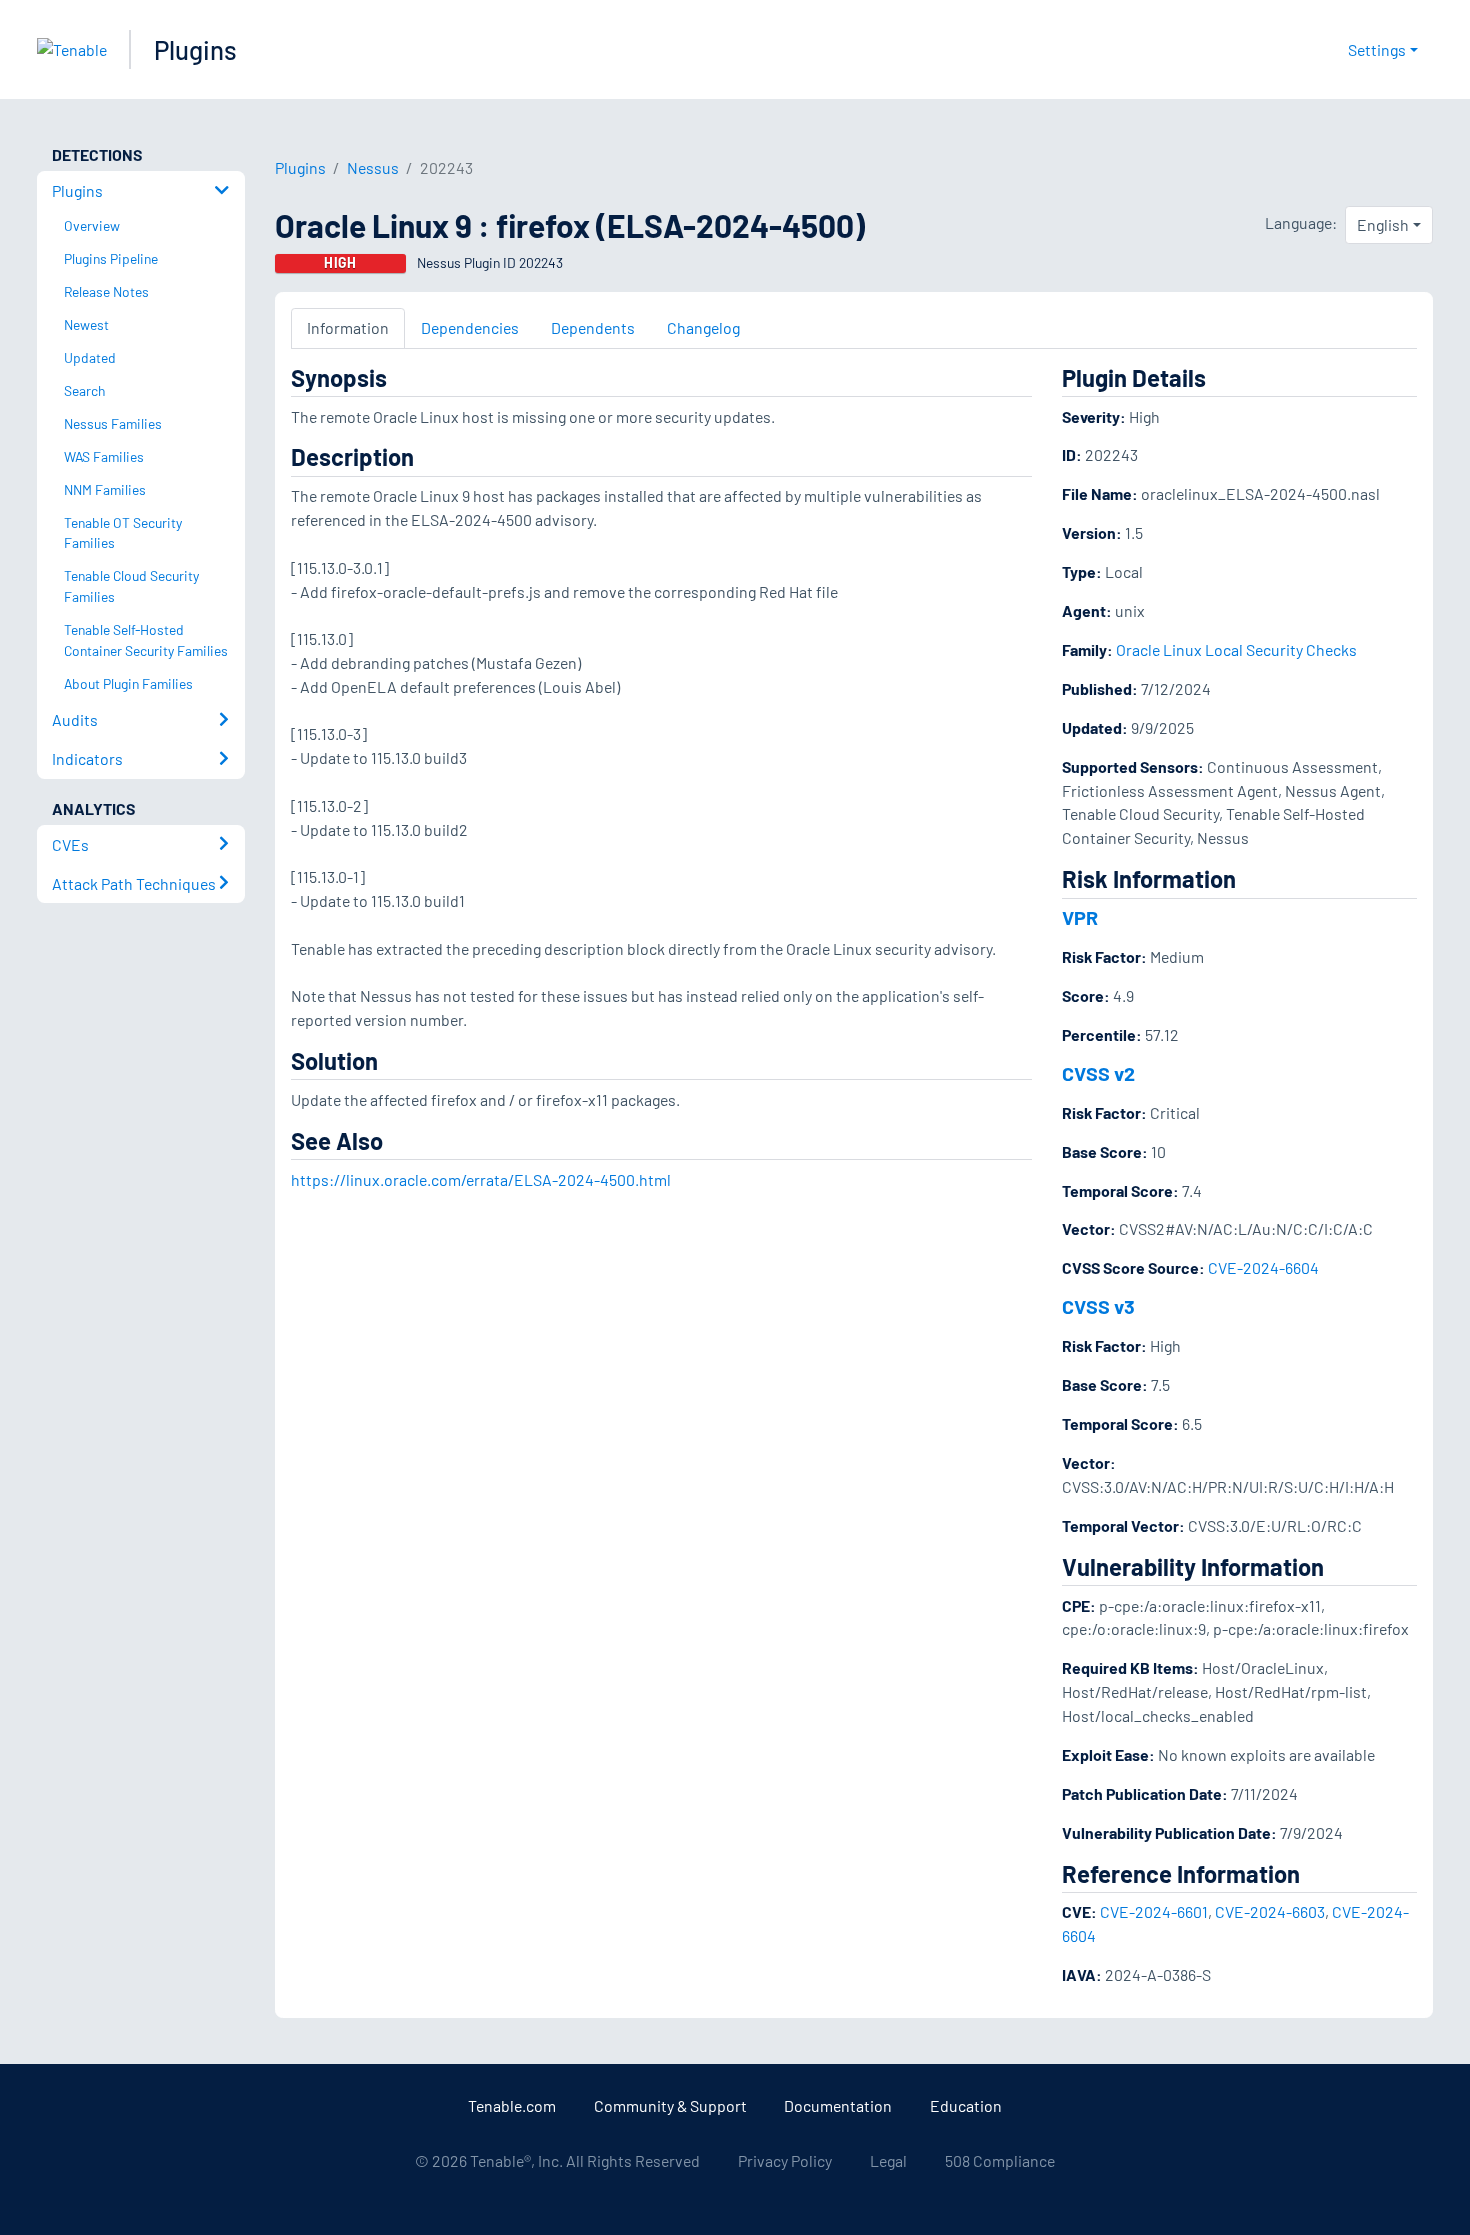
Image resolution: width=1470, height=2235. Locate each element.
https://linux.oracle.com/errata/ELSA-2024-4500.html (481, 1179)
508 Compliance (1000, 2160)
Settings (1377, 49)
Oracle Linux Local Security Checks (1236, 649)
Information (348, 327)
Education (966, 2105)
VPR (1080, 917)
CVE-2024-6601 (1154, 1911)
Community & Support (670, 2105)
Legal (888, 2160)
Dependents (593, 327)
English (1383, 224)
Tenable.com (512, 2105)
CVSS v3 (1098, 1306)
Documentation (838, 2105)
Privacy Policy (785, 2160)
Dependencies (470, 327)
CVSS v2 (1098, 1073)
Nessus (373, 167)
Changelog (703, 327)
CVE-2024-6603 (1270, 1911)
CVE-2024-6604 (1263, 1267)
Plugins (195, 49)
